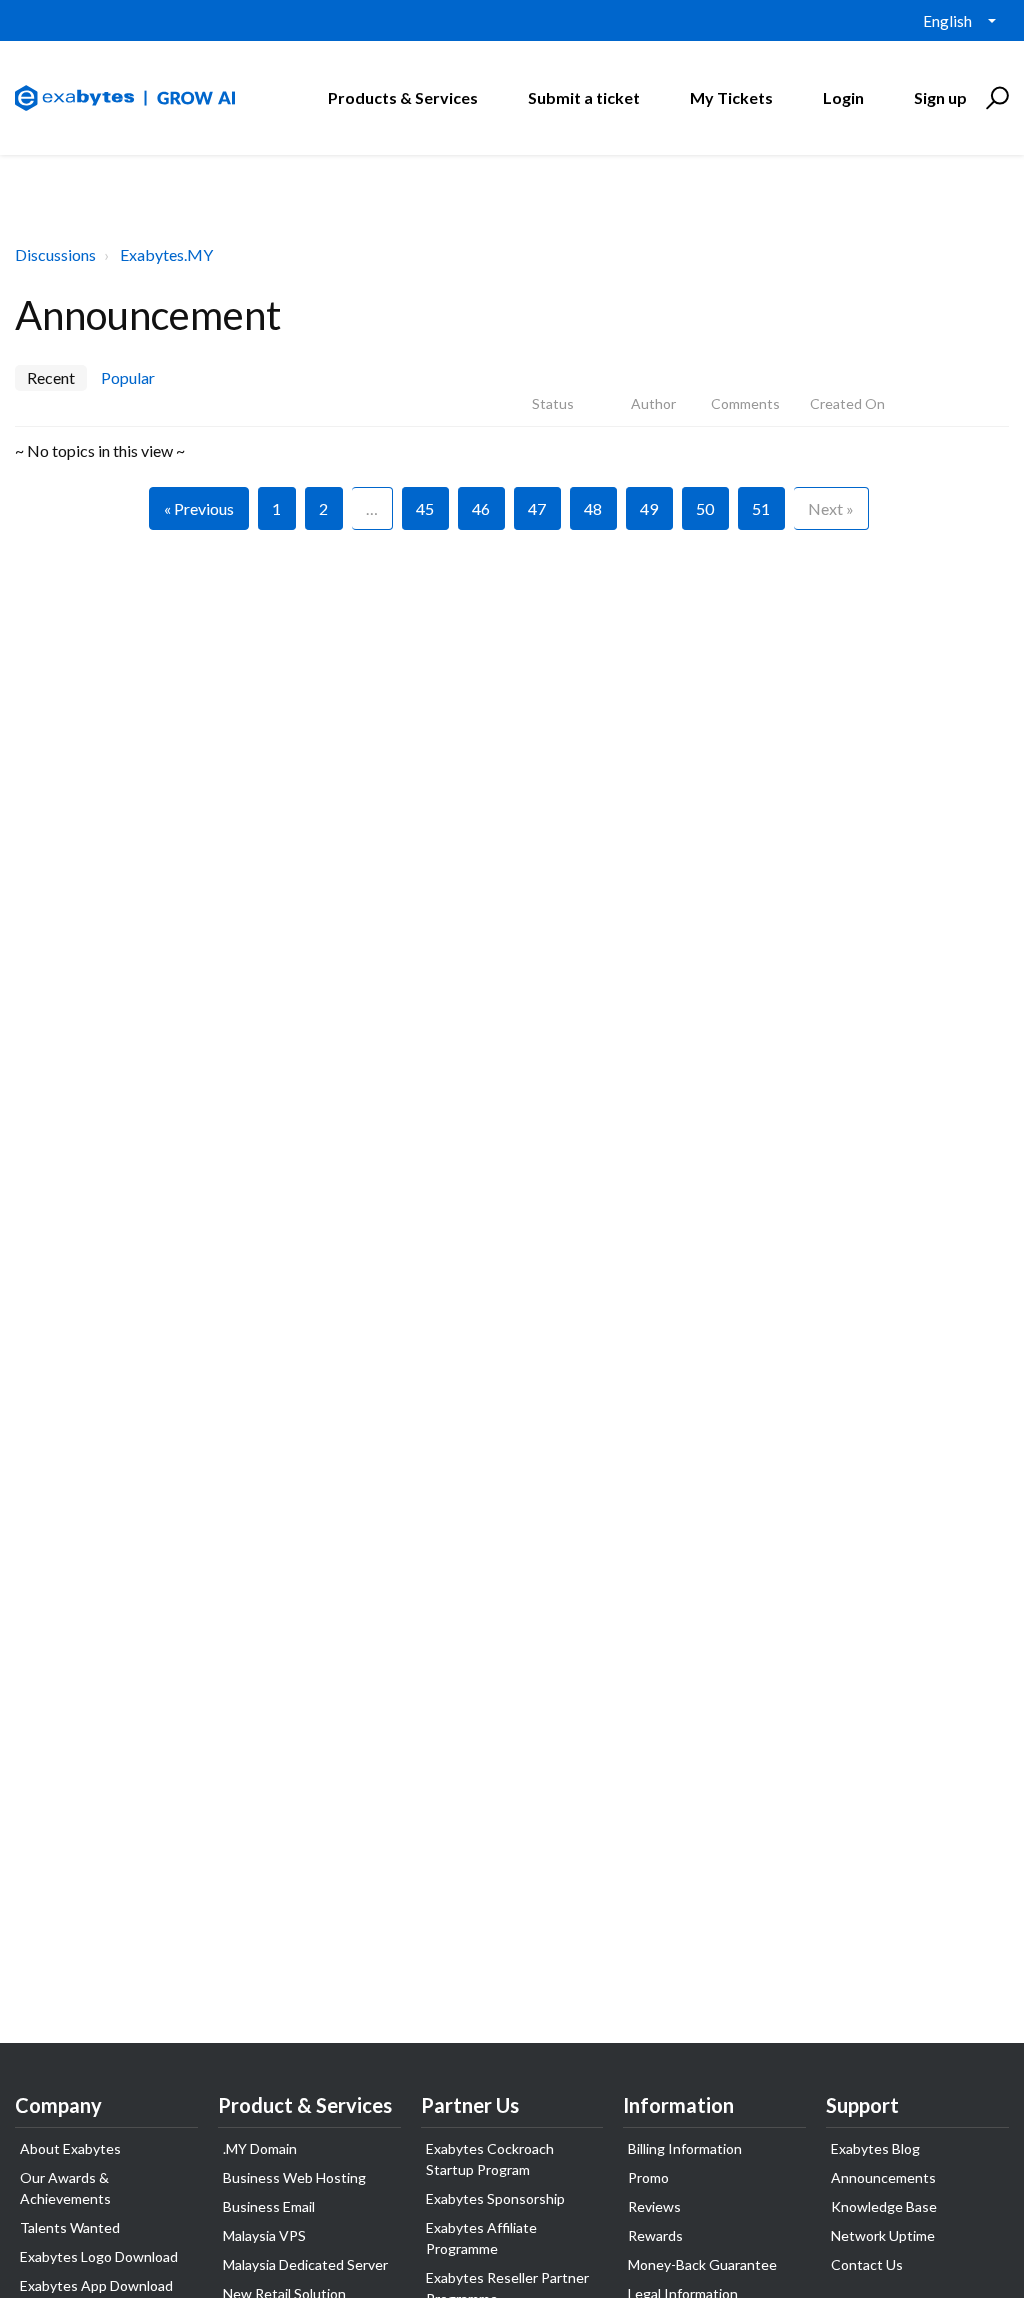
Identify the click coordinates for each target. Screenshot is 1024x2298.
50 (705, 508)
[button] (994, 98)
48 (593, 508)
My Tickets (731, 97)
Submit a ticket (584, 97)
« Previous (199, 508)
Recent (51, 377)
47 (537, 508)
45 (425, 508)
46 (481, 508)
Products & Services (403, 97)
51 (761, 508)
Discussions (55, 254)
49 (649, 508)
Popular (128, 377)
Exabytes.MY (166, 254)
